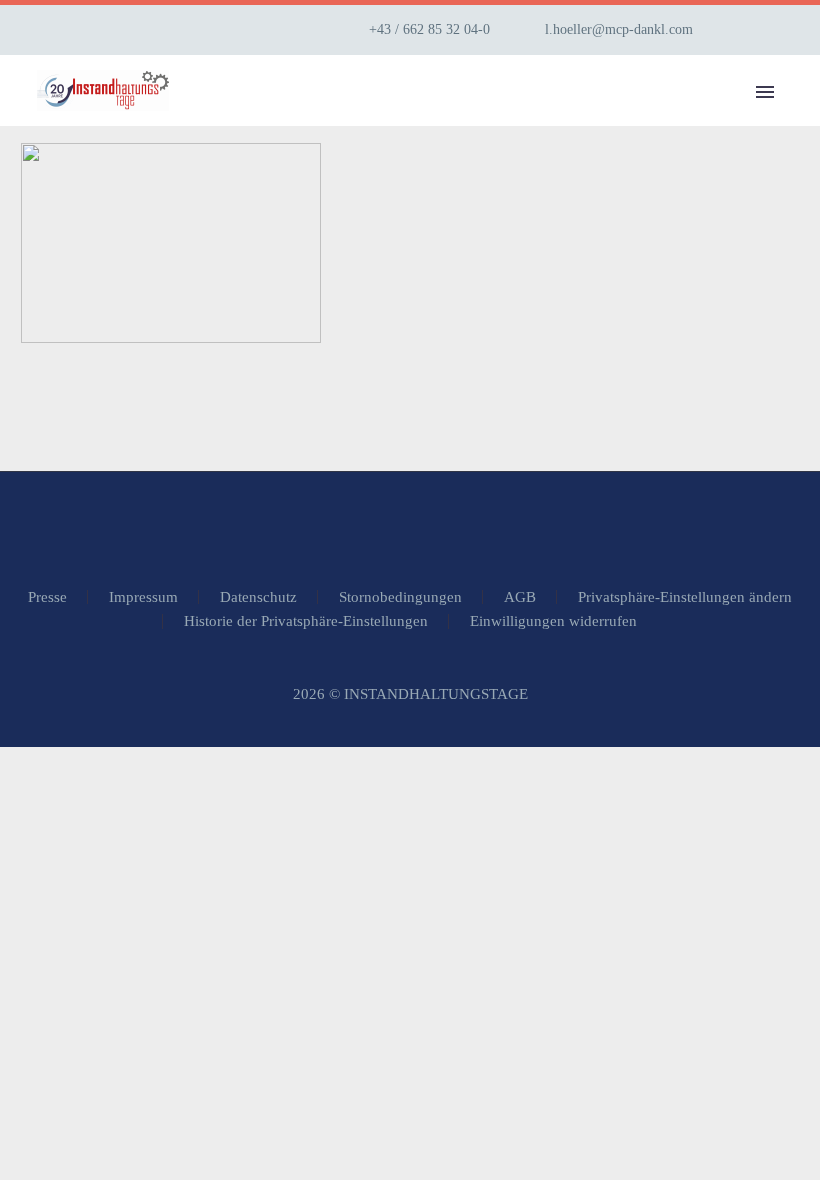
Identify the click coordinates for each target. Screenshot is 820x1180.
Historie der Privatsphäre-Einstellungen (306, 621)
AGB (520, 597)
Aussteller (462, 119)
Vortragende (617, 119)
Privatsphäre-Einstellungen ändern (685, 597)
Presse (47, 597)
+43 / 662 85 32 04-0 (429, 29)
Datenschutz (258, 597)
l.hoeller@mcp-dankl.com (619, 29)
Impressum (143, 597)
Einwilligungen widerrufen (553, 621)
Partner (756, 119)
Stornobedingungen (400, 597)
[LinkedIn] (773, 30)
